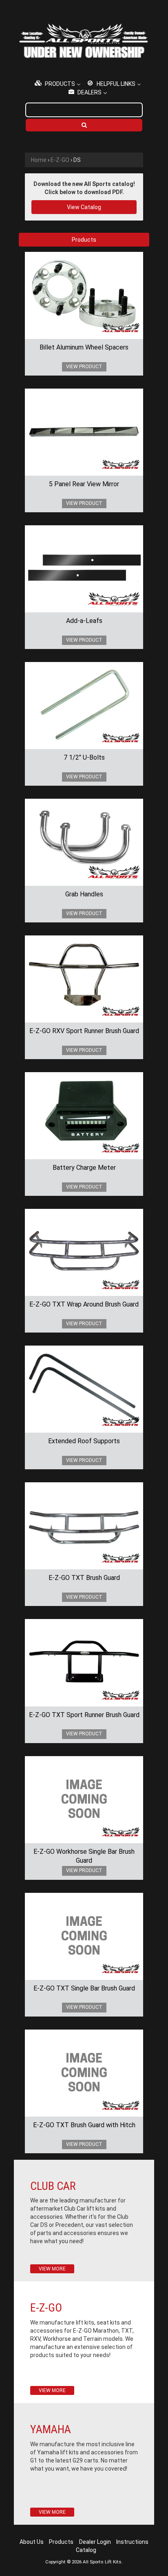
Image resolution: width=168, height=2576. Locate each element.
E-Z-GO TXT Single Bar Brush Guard (84, 1988)
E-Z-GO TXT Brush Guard (84, 1578)
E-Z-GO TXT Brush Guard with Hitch (84, 2125)
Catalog (86, 2550)
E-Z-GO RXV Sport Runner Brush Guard (84, 1031)
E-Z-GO (60, 160)
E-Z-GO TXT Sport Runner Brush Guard (84, 1715)
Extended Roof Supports (84, 1441)
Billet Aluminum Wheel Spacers (84, 347)
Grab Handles (84, 894)
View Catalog (84, 207)
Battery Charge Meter (84, 1168)
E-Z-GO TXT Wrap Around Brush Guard (84, 1304)
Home (39, 160)
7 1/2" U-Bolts (84, 757)
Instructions (132, 2542)
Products (61, 2542)
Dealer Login (95, 2542)
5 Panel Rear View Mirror (84, 484)
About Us (32, 2542)
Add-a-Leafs (84, 621)
